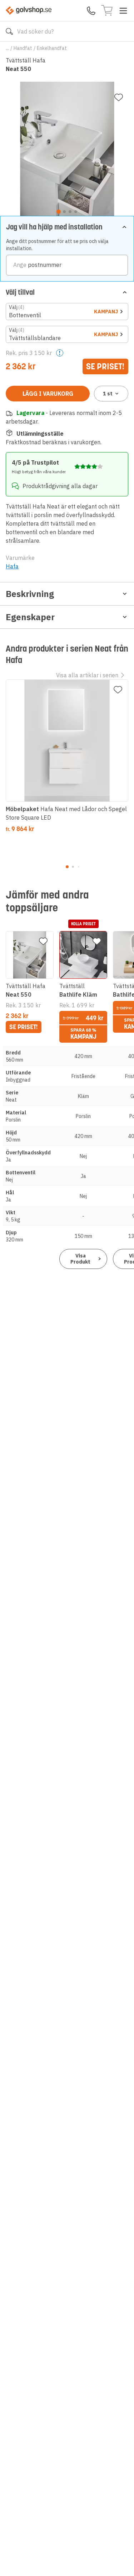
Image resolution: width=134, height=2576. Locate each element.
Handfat (23, 48)
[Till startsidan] (29, 11)
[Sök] (9, 31)
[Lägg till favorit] (119, 97)
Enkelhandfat (52, 48)
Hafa (12, 566)
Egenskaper (30, 617)
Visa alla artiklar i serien (87, 675)
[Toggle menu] (123, 11)
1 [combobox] (108, 394)
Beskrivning (30, 594)
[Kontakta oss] (91, 11)
